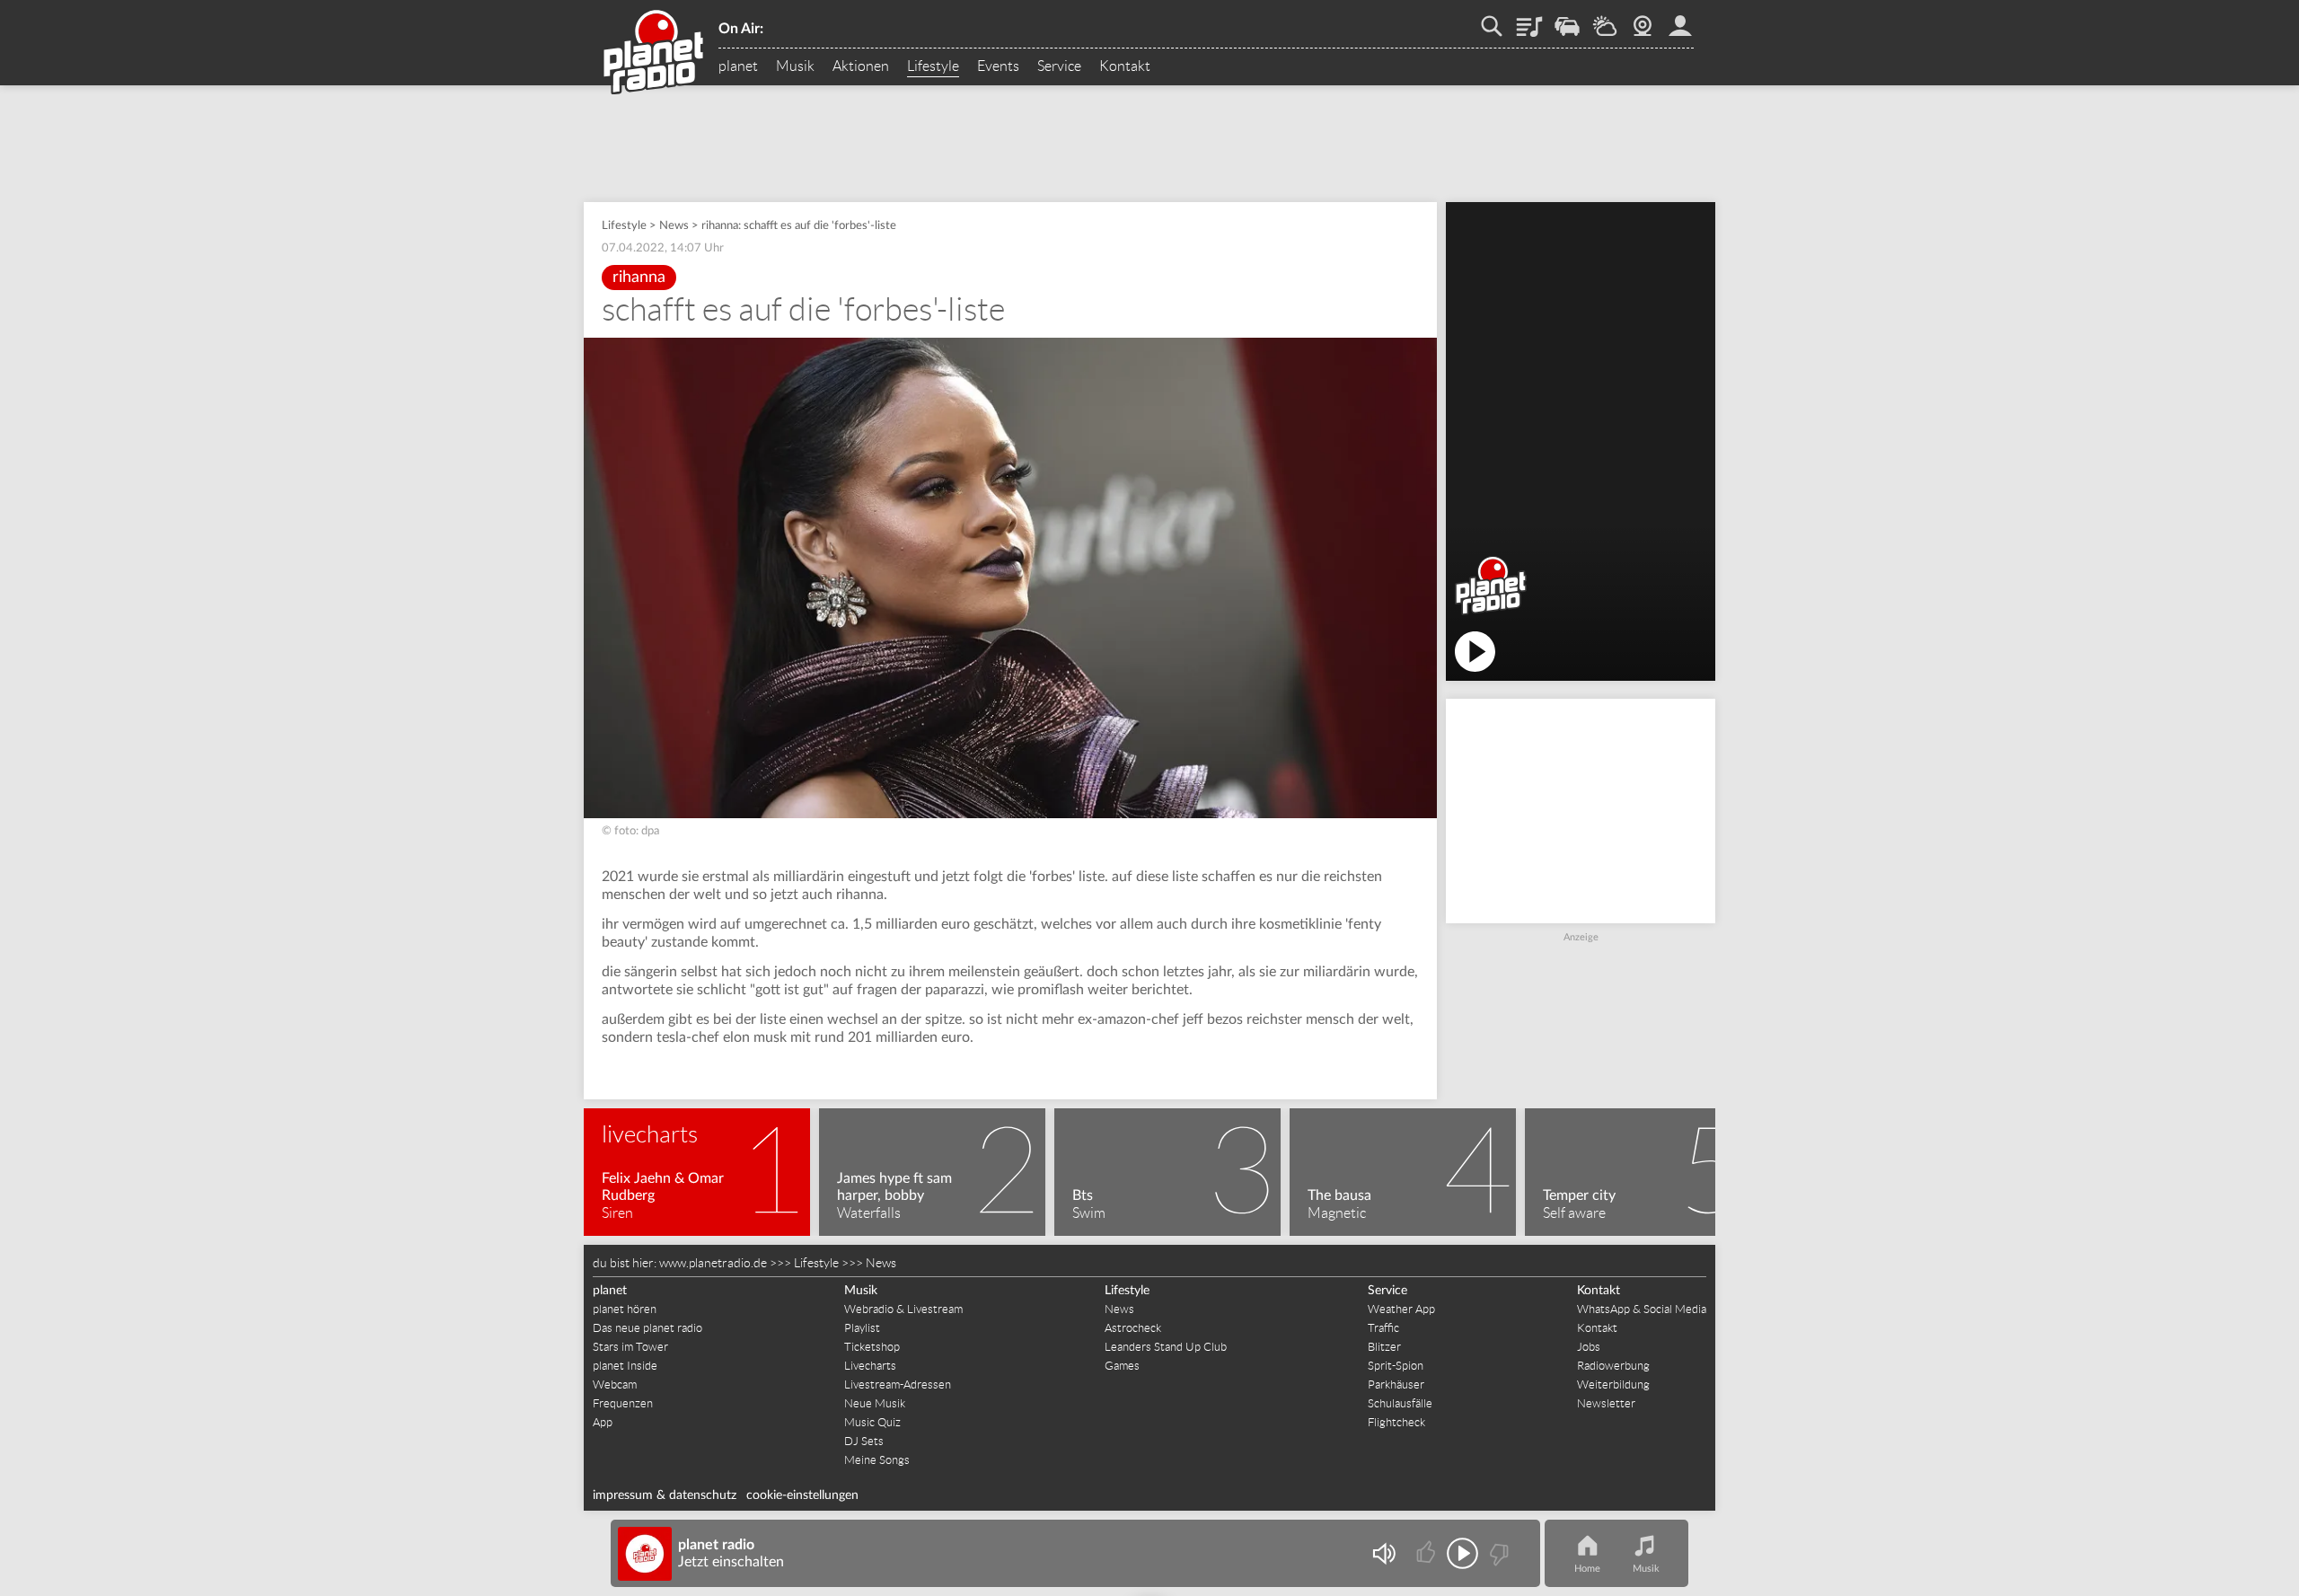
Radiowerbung (1613, 1366)
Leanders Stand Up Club (1166, 1347)
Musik (795, 66)
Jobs (1589, 1347)
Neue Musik (875, 1403)
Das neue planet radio (647, 1328)
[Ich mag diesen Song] (1427, 1553)
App (603, 1422)
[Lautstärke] (1383, 1553)
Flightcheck (1396, 1422)
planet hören (625, 1309)
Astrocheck (1133, 1328)
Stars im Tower (630, 1347)
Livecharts (870, 1366)
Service (1059, 66)
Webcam (1643, 20)
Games (1122, 1366)
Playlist (1529, 20)
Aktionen (861, 66)
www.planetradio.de (713, 1263)
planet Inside (625, 1366)
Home (1587, 1569)
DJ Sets (864, 1441)
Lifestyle (933, 66)
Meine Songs (877, 1460)
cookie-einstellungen (802, 1495)
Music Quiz (872, 1422)
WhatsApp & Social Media (1642, 1309)
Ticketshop (872, 1347)
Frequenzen (623, 1403)
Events (998, 66)
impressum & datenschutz (665, 1495)
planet (738, 66)
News (674, 226)
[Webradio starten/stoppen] (1462, 1553)
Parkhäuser (1396, 1384)
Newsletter (1606, 1403)
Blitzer (1384, 1347)
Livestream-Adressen (898, 1384)
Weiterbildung (1613, 1384)
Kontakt (1125, 66)
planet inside (1680, 20)
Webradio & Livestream (903, 1309)
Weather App (1401, 1309)
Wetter (1605, 20)
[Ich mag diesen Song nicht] (1497, 1553)
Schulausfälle (1400, 1403)
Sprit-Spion (1396, 1366)
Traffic (1567, 20)
